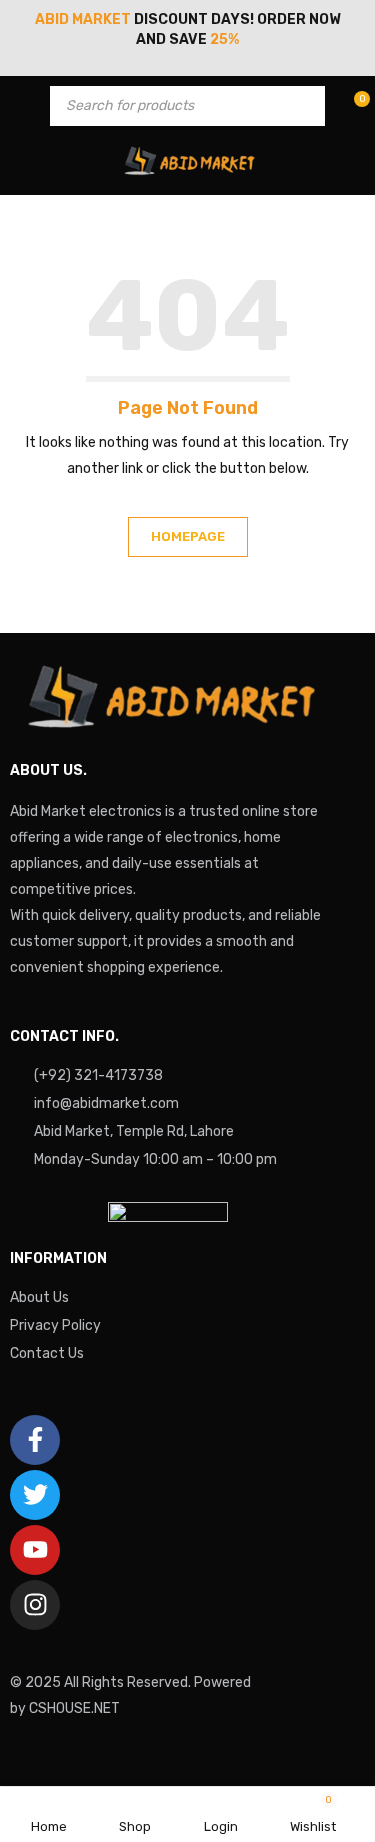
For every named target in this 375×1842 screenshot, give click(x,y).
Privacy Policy (55, 1325)
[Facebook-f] (35, 1440)
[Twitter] (35, 1495)
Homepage (188, 536)
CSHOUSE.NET (74, 1708)
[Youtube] (35, 1550)
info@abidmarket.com (106, 1103)
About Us (39, 1297)
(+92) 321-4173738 (98, 1075)
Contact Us (47, 1353)
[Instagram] (35, 1605)
